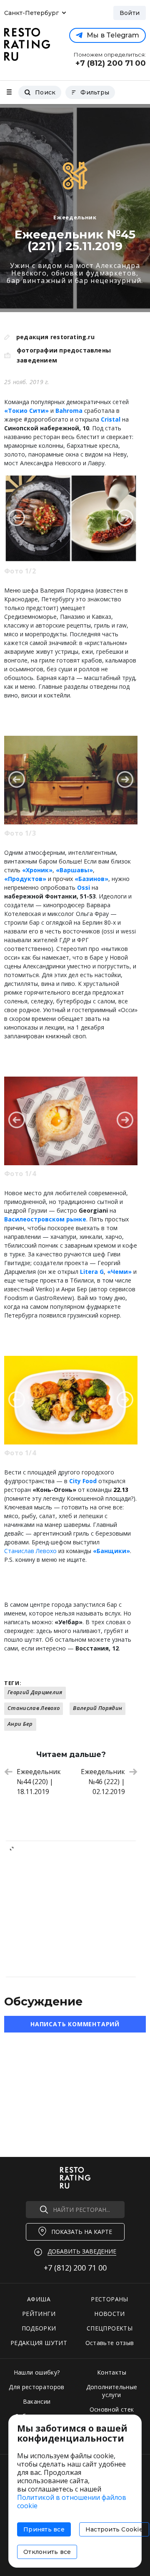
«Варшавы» (74, 870)
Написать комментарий (75, 2024)
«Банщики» (111, 1551)
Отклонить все (47, 2552)
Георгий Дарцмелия (35, 1692)
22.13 (121, 1490)
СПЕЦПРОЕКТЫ (110, 2328)
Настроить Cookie (114, 2529)
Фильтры (95, 92)
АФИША (39, 2299)
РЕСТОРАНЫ (109, 2299)
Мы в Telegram (113, 35)
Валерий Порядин (97, 1708)
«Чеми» (119, 1272)
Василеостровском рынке (45, 1219)
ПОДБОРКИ (39, 2328)
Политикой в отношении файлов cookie (72, 2502)
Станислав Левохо (34, 1708)
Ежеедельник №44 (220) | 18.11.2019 (39, 1782)
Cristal (111, 419)
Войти (130, 13)
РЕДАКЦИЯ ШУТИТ (39, 2343)
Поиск (45, 92)
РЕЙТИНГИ (39, 2314)
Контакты (112, 2372)
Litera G (92, 1272)
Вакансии (37, 2401)
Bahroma (69, 411)
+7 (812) (75, 2268)
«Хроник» (37, 870)
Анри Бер (20, 1724)
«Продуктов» (25, 879)
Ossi (84, 887)
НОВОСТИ (109, 2314)
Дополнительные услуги (112, 2391)
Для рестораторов (37, 2387)
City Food (83, 1481)
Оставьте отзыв (110, 2343)
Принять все (44, 2529)
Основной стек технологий (112, 2413)
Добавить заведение (82, 2251)
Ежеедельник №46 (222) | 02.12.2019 (103, 1782)
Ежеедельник (75, 217)
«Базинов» (91, 879)
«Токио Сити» (26, 411)
